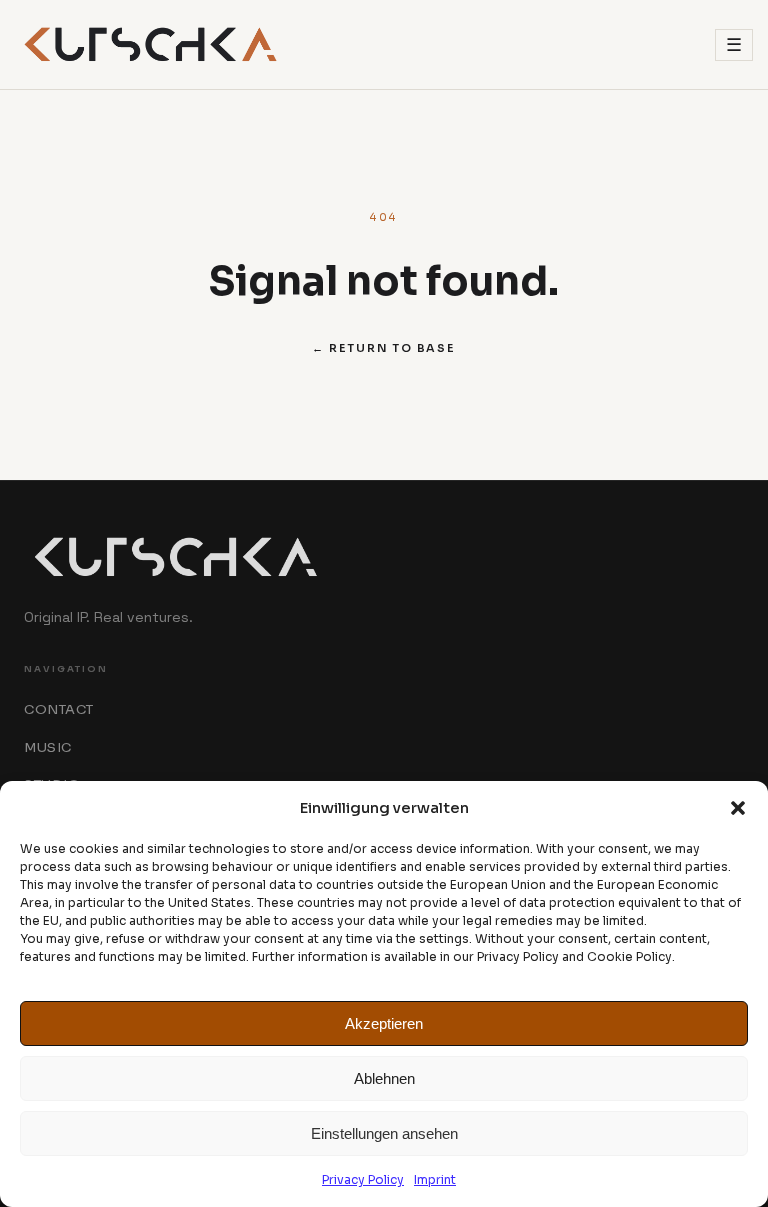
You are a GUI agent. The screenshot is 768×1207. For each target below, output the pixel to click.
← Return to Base (383, 348)
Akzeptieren (384, 1023)
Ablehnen (384, 1078)
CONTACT (59, 709)
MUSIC (48, 747)
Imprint (435, 1179)
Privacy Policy (363, 1179)
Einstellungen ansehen (384, 1133)
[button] (738, 808)
